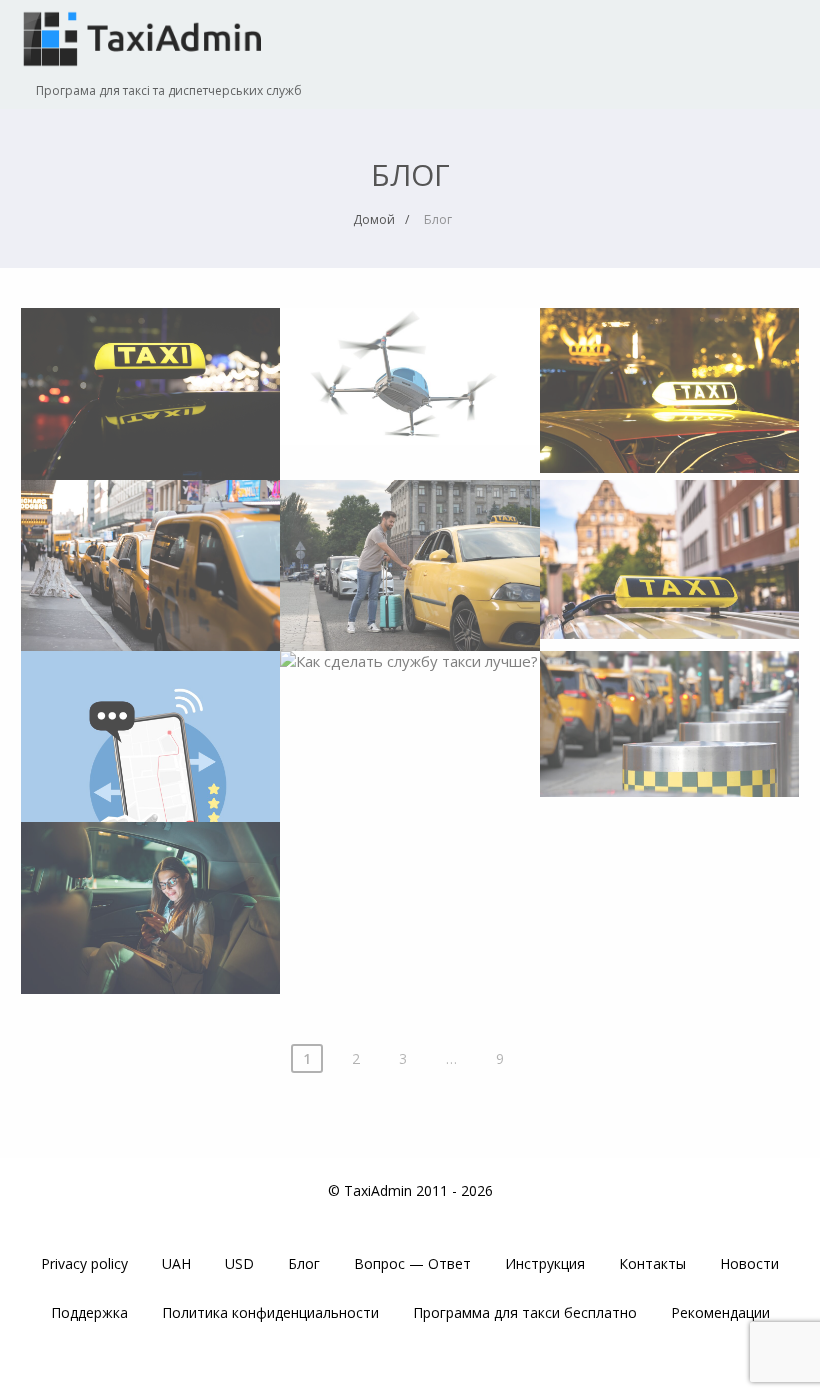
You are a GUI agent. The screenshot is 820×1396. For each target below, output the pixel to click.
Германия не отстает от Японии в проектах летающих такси (409, 377)
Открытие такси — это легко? (669, 542)
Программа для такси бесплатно (525, 1312)
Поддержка (89, 1312)
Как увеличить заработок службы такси (150, 898)
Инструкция (545, 1263)
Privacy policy (84, 1263)
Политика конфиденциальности (270, 1312)
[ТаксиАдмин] (146, 72)
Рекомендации (720, 1312)
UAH (176, 1263)
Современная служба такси (150, 545)
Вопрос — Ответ (412, 1263)
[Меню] (766, 32)
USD (239, 1263)
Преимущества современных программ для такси (150, 726)
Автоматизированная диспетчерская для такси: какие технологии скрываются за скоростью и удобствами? (150, 427)
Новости (749, 1263)
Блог (304, 1263)
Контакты (652, 1263)
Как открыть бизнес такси (669, 711)
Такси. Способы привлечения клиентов (410, 555)
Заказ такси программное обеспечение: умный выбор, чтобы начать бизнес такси (670, 404)
